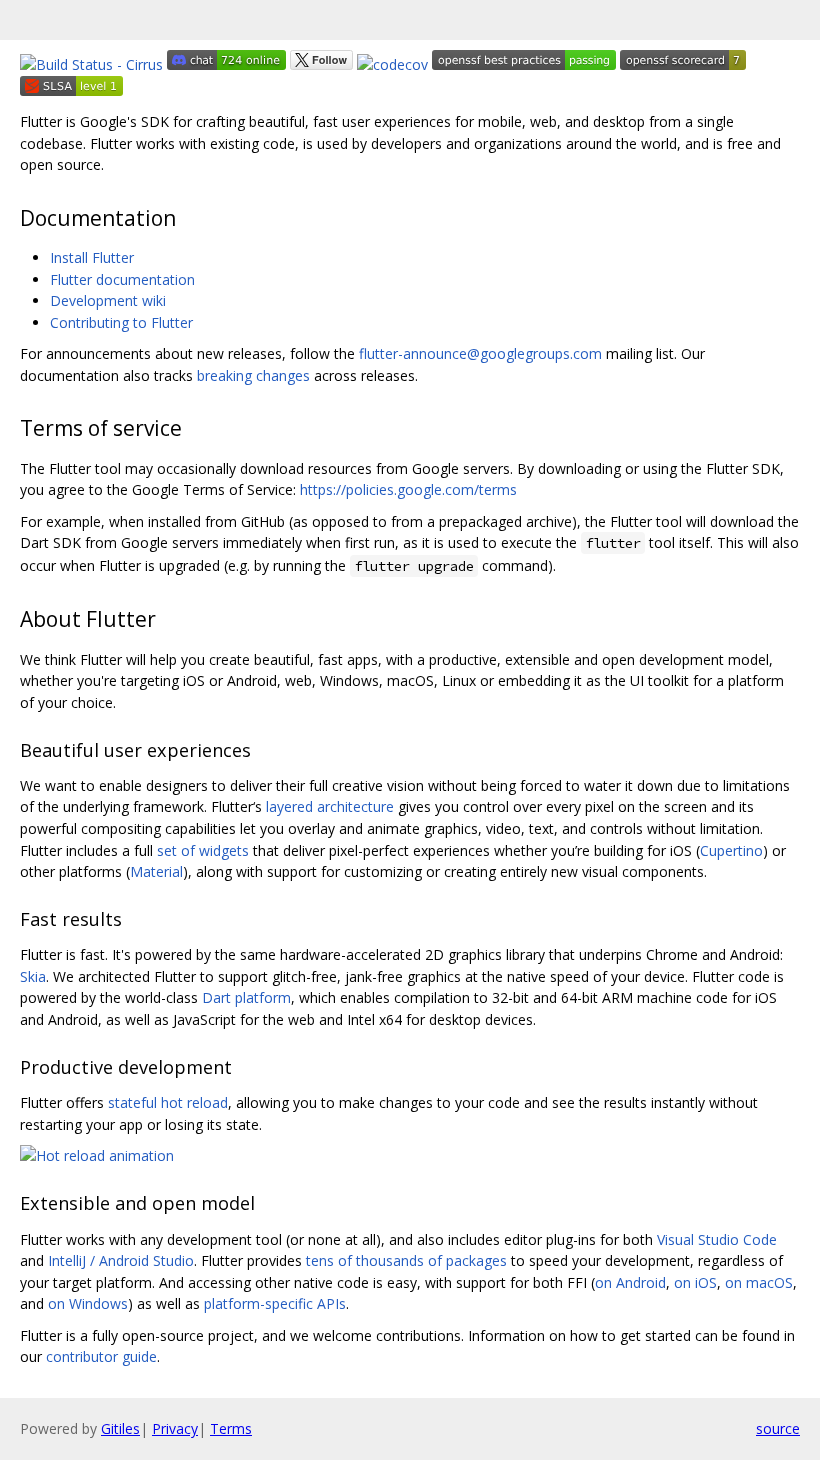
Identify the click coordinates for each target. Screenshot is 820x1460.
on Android (630, 1282)
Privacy (175, 1428)
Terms (231, 1428)
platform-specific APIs (275, 1303)
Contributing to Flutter (121, 322)
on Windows (88, 1303)
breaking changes (253, 375)
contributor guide (101, 1356)
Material (156, 871)
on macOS (759, 1282)
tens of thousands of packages (406, 1260)
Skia (33, 976)
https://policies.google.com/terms (408, 489)
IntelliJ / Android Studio (121, 1260)
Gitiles (120, 1428)
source (778, 1428)
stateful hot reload (168, 1102)
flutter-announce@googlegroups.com (480, 353)
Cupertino (731, 850)
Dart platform (246, 997)
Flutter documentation (122, 279)
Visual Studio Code (717, 1239)
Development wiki (108, 300)
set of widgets (203, 850)
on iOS (695, 1282)
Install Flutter (92, 257)
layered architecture (330, 806)
